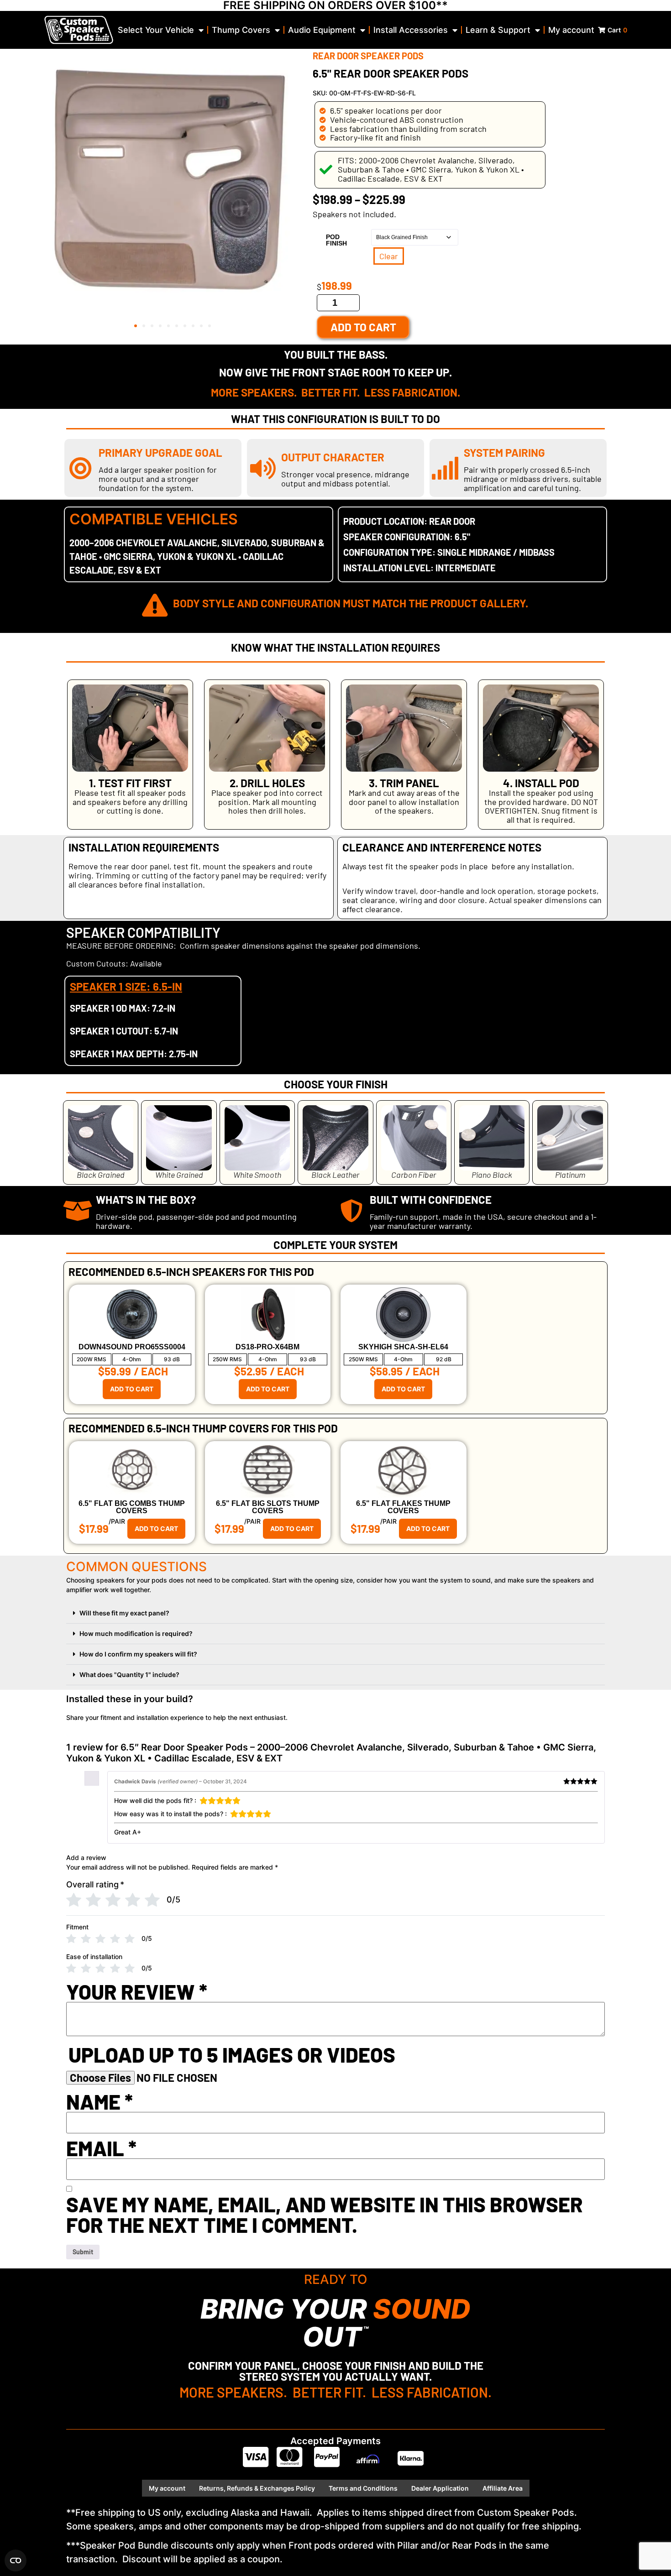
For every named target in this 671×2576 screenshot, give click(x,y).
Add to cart (363, 327)
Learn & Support (498, 30)
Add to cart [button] (132, 1389)
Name (100, 2102)
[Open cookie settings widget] (16, 2560)
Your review (137, 1992)
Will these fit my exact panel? (124, 1613)
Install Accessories (411, 30)
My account (571, 30)
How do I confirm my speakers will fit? (138, 1654)
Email (101, 2148)
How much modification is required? (136, 1633)
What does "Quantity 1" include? (129, 1675)
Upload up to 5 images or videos (232, 2055)
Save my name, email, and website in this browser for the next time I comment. (325, 2215)
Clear (389, 256)
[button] (136, 326)
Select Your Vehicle (156, 30)
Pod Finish (336, 240)
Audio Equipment (322, 30)
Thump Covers (241, 30)
